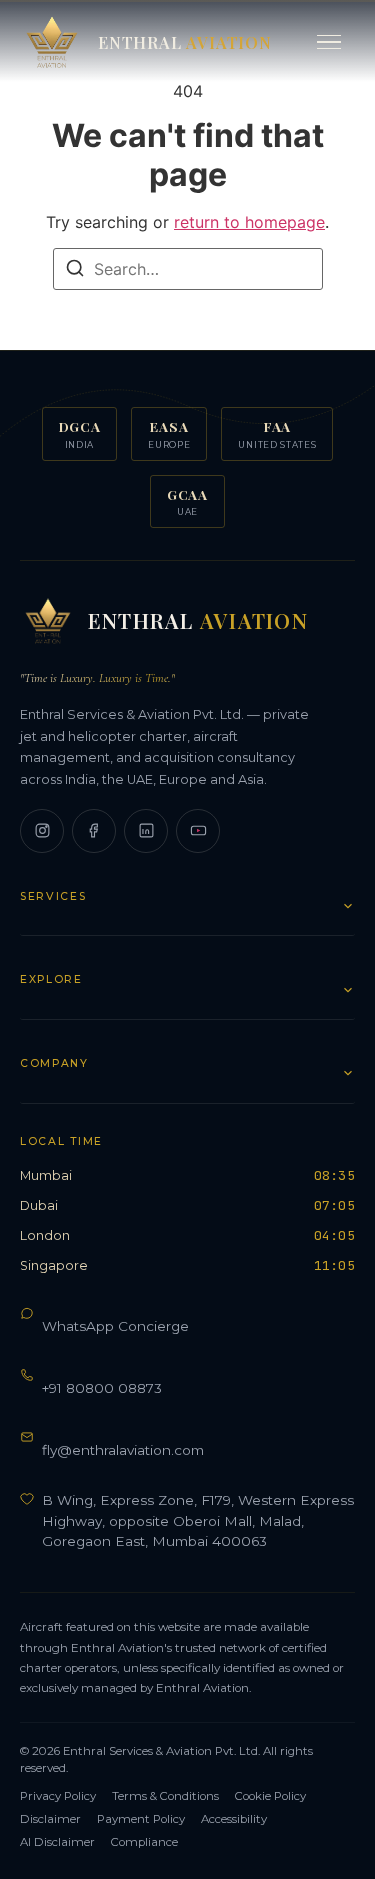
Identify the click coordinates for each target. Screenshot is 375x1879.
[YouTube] (198, 831)
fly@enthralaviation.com (123, 1450)
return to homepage (249, 222)
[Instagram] (42, 831)
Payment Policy (141, 1819)
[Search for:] (188, 269)
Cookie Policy (270, 1796)
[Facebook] (94, 831)
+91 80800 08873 (102, 1388)
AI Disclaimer (57, 1842)
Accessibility (234, 1819)
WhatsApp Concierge (115, 1326)
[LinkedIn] (146, 831)
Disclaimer (50, 1819)
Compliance (144, 1842)
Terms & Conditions (165, 1796)
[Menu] (329, 42)
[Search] (75, 271)
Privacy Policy (58, 1796)
